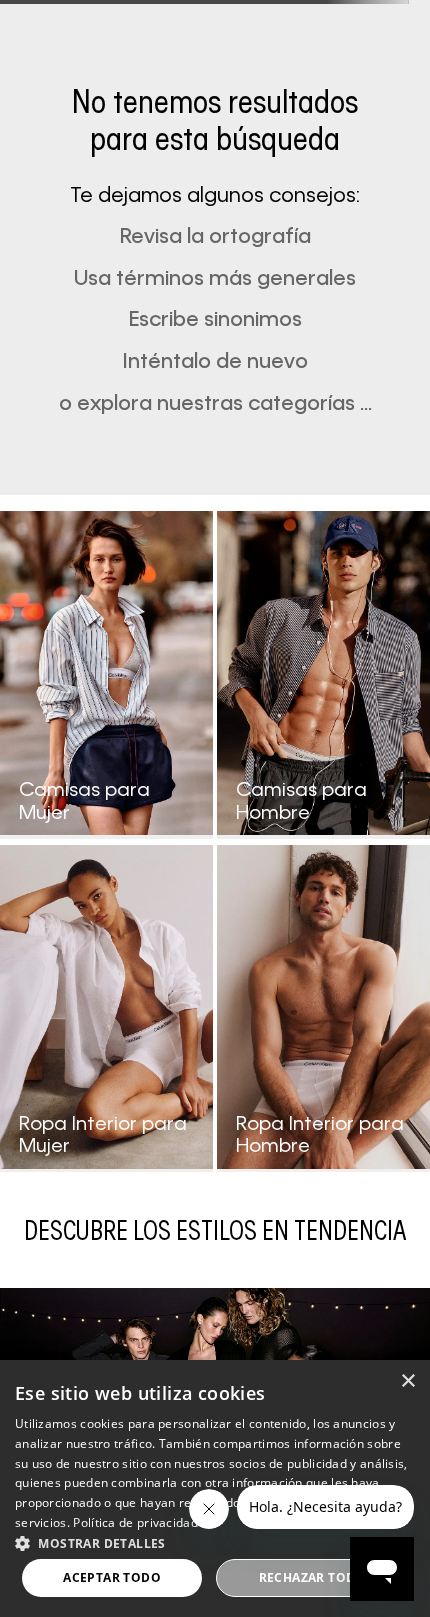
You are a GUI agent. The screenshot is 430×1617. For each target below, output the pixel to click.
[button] (215, 1542)
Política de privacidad (135, 1522)
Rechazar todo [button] (312, 1577)
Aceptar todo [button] (112, 1577)
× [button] (407, 1381)
